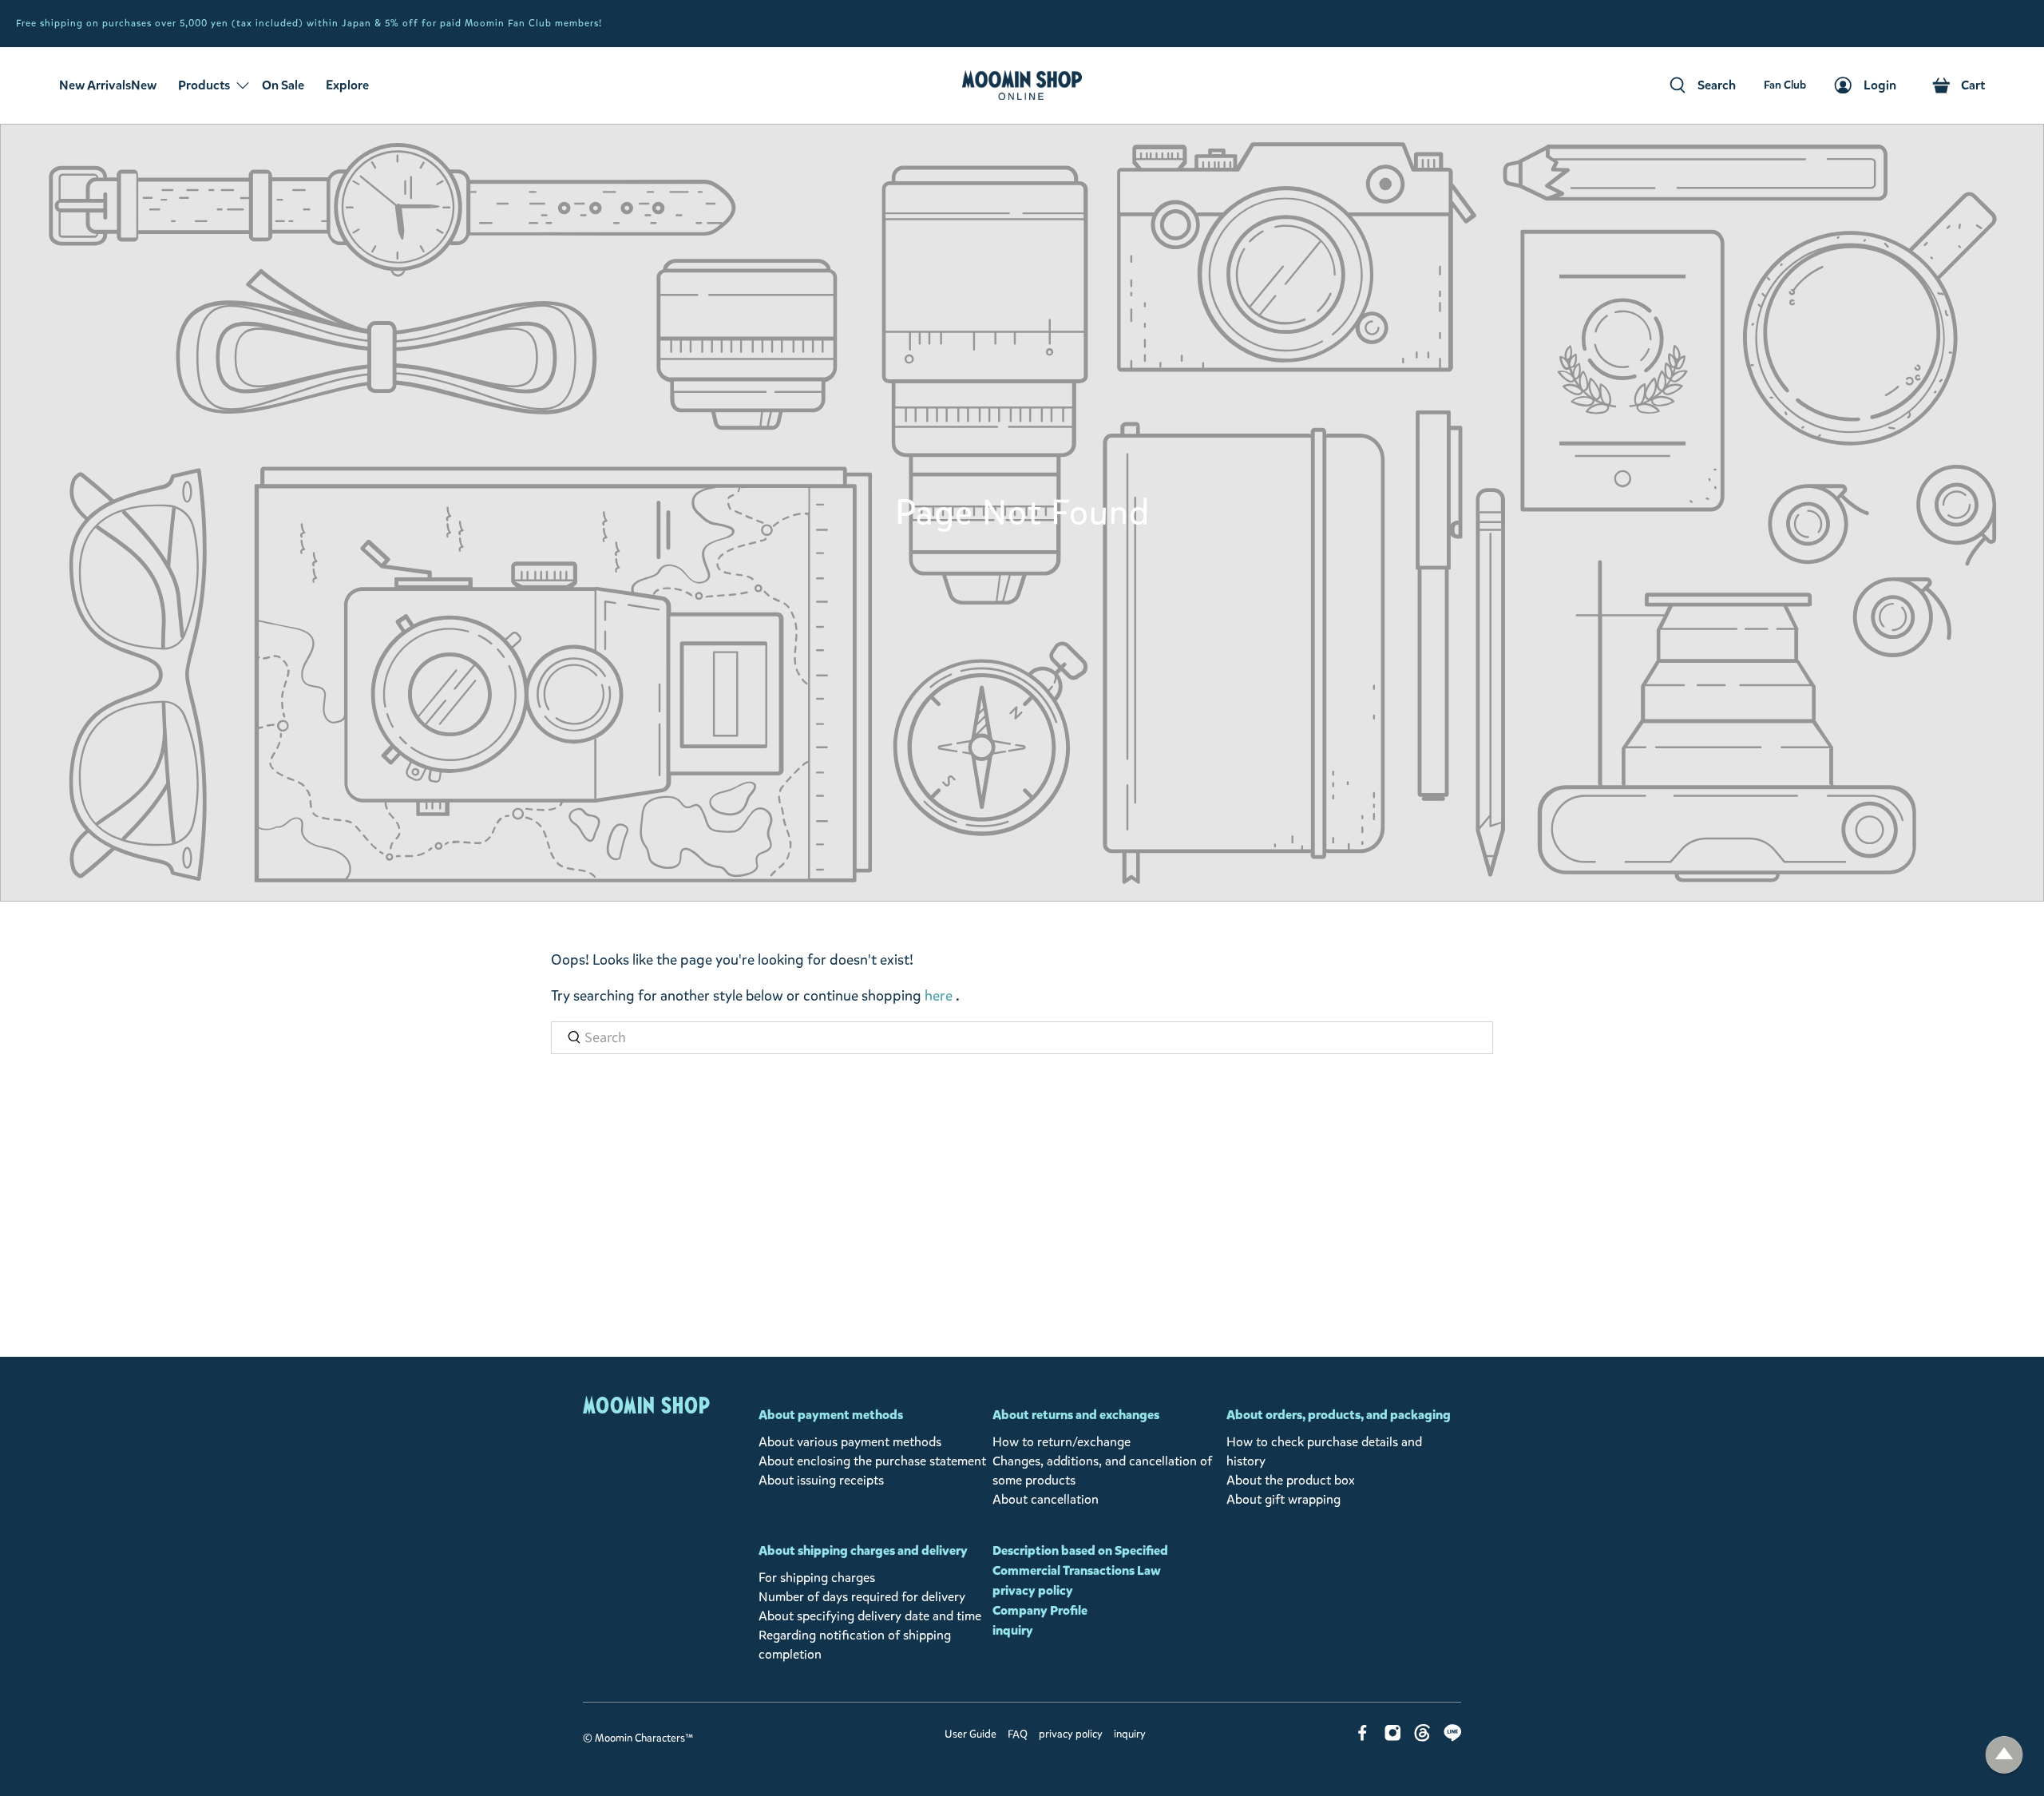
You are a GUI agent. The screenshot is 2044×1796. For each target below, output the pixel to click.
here (939, 996)
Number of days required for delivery (862, 1597)
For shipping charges (817, 1578)
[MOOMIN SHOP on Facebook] (1363, 1737)
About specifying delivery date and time (870, 1616)
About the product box (1291, 1480)
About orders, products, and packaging (1339, 1415)
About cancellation (1046, 1499)
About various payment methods (850, 1442)
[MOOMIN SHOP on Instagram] (1393, 1737)
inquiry (1013, 1630)
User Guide (971, 1735)
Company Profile (1040, 1610)
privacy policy (1033, 1590)
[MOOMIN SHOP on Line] (1453, 1737)
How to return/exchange (1062, 1442)
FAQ (1018, 1735)
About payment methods (831, 1415)
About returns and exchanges (1076, 1415)
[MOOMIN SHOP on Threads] (1422, 1737)
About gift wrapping (1283, 1499)
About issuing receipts (821, 1480)
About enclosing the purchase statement (872, 1461)
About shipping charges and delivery (863, 1550)
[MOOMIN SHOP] (1022, 85)
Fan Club (2016, 24)
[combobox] (1022, 1038)
